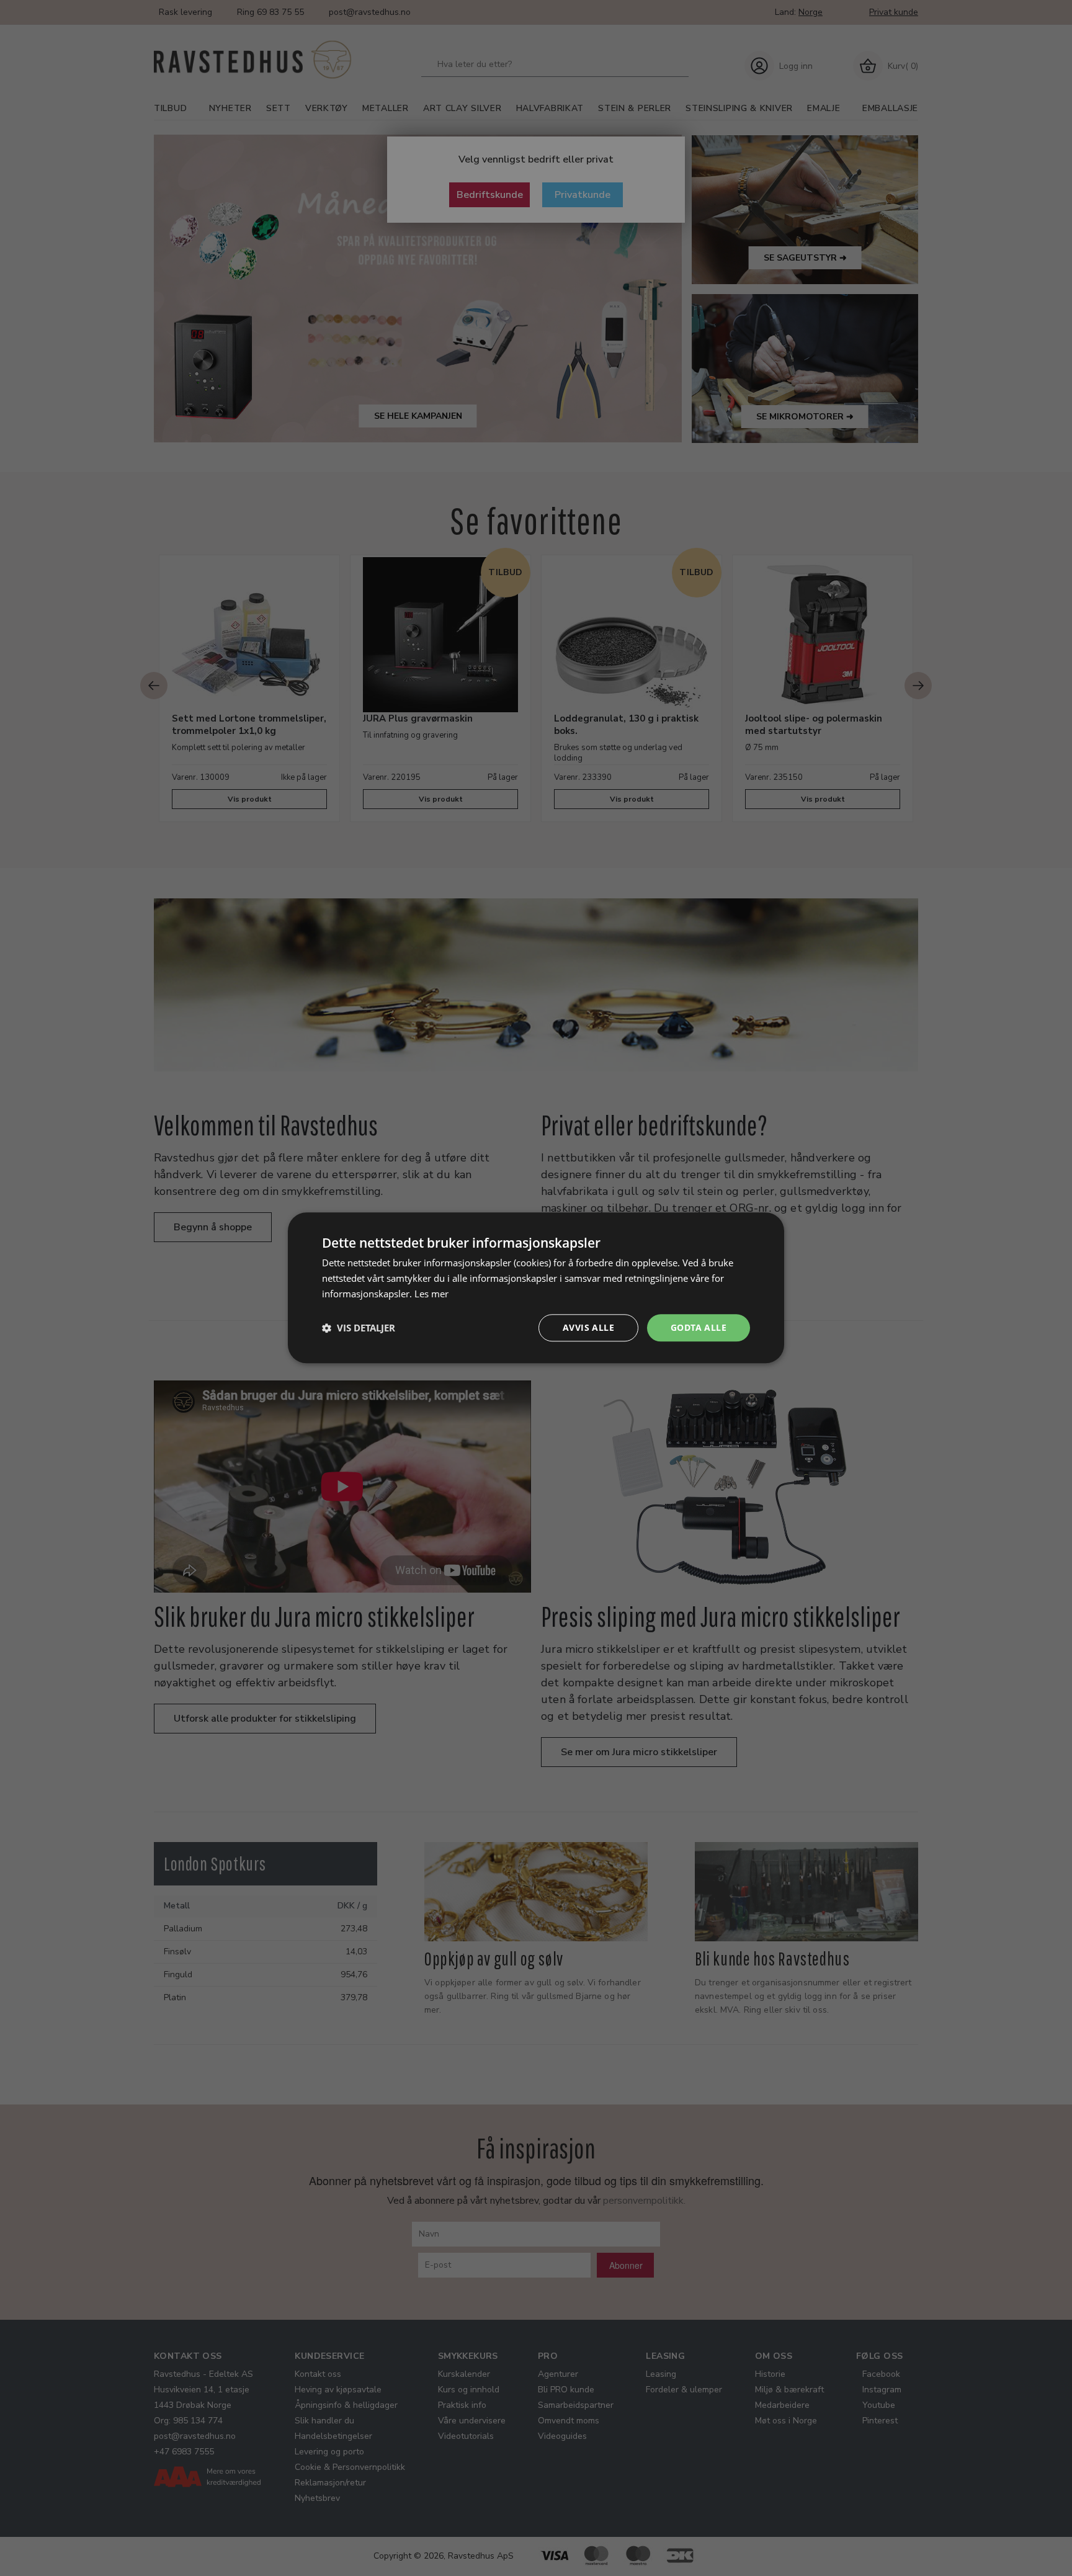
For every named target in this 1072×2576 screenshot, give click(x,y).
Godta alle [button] (699, 1327)
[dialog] (536, 1288)
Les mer (431, 1294)
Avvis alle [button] (588, 1327)
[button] (359, 1328)
